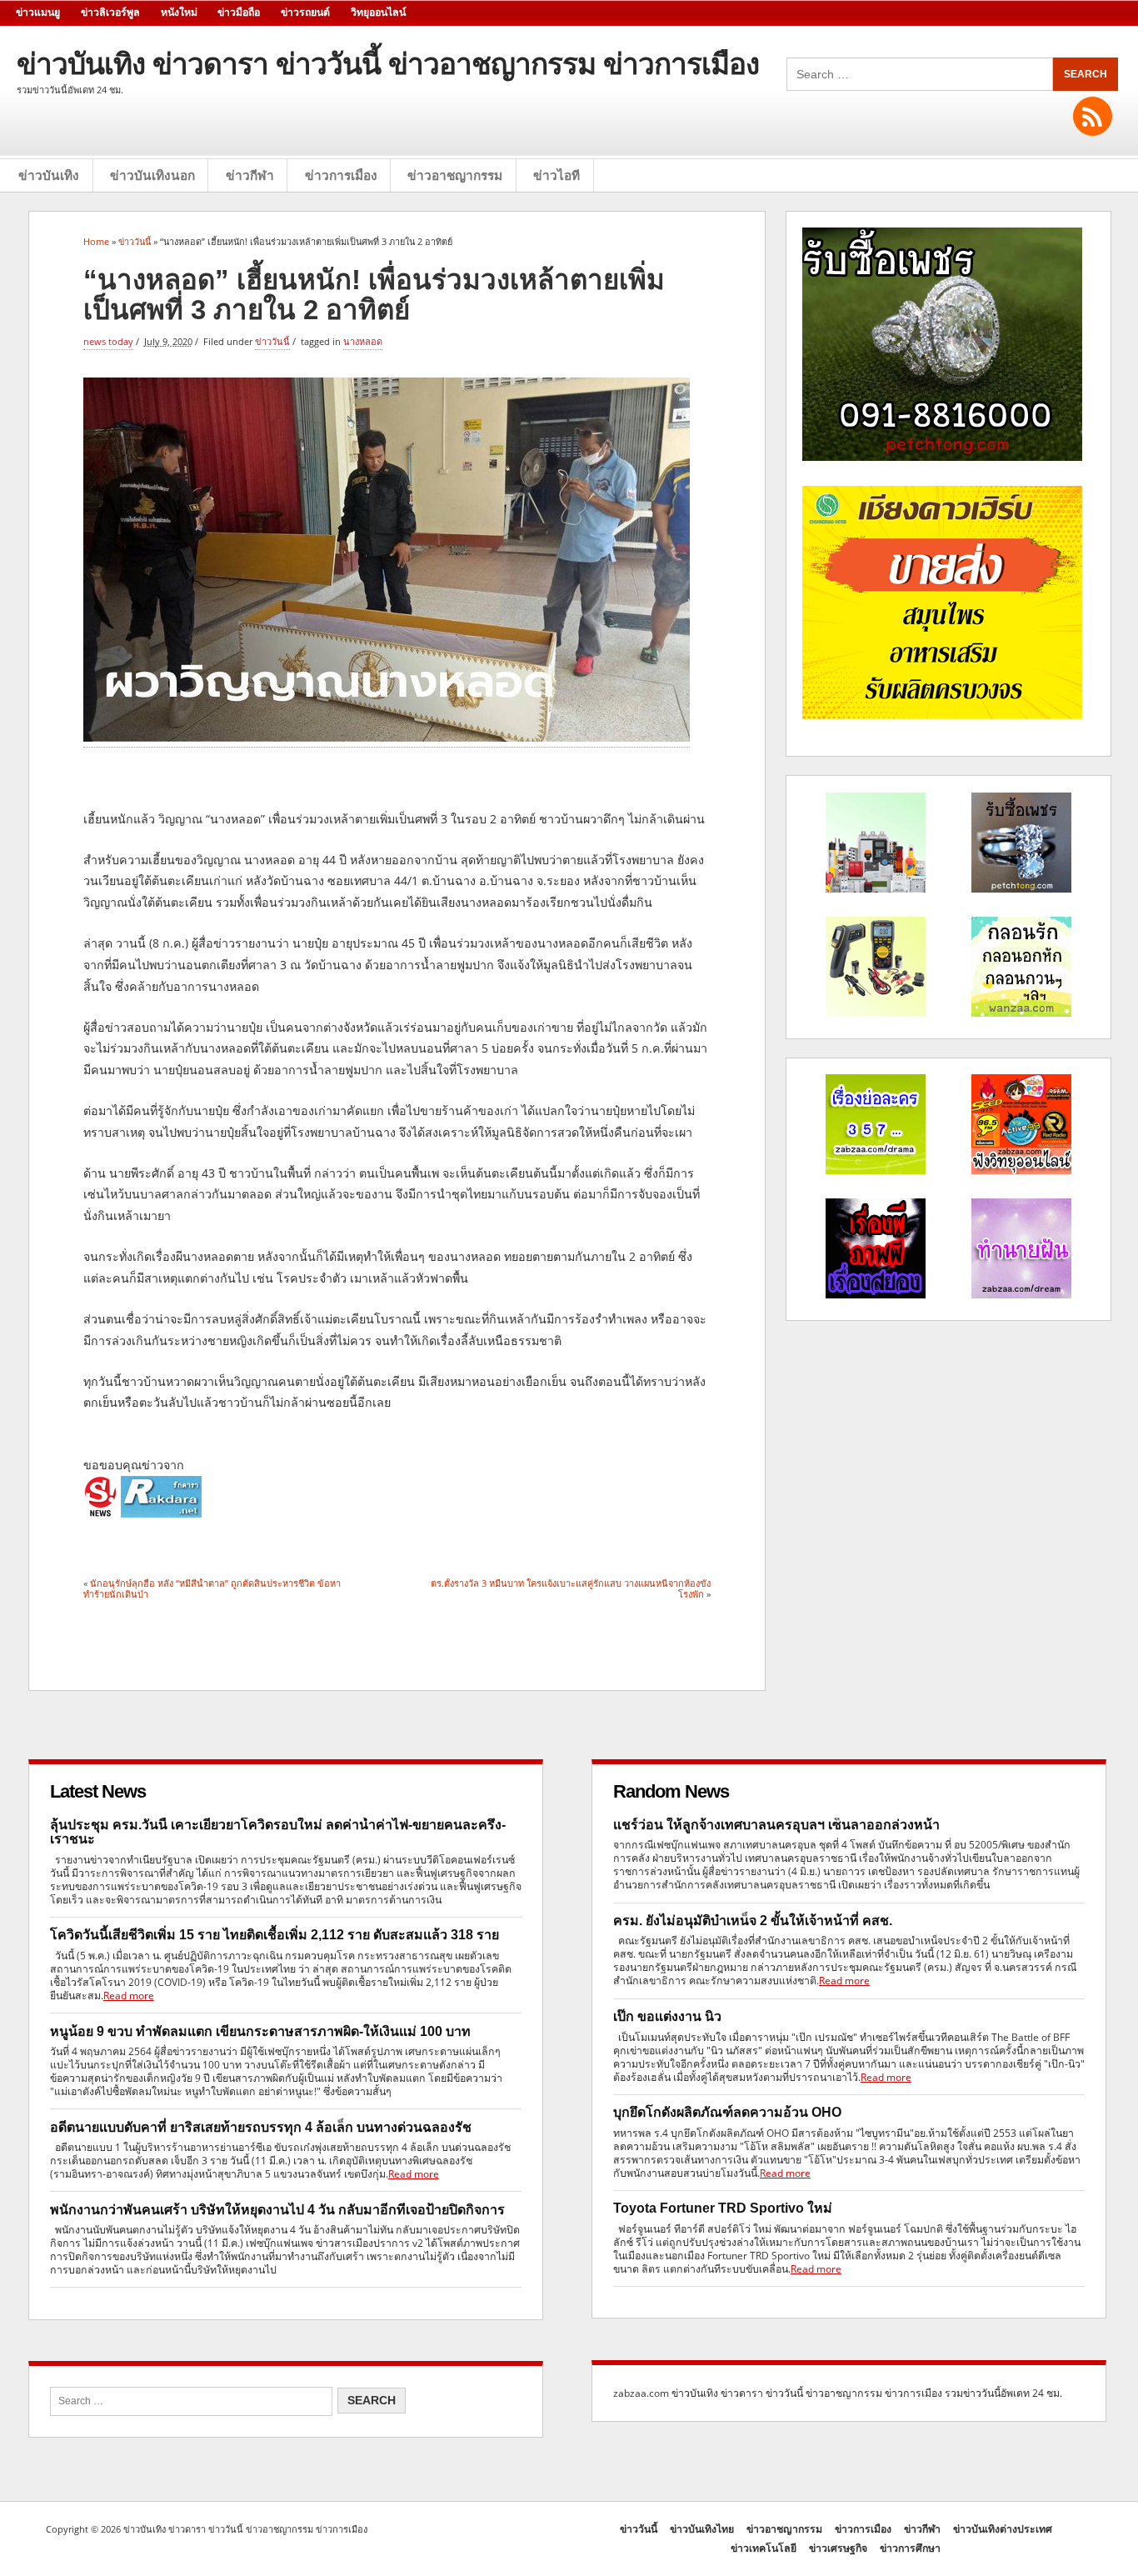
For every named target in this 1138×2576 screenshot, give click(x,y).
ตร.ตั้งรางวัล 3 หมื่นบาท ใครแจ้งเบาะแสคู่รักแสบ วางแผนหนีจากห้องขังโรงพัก (571, 1588)
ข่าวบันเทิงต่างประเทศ (1003, 2529)
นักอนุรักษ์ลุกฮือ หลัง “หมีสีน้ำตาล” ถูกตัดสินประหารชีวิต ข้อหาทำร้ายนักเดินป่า (212, 1588)
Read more (129, 1996)
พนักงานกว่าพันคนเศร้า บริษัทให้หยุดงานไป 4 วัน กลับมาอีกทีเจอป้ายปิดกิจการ (277, 2210)
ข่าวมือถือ (239, 13)
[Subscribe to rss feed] (1093, 116)
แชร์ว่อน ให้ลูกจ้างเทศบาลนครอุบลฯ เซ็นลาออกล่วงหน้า (776, 1825)
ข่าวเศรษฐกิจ (838, 2548)
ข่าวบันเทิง (49, 175)
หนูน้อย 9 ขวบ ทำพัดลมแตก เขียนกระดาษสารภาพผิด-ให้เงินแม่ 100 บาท (260, 2031)
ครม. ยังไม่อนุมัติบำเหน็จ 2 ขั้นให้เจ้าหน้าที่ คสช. (753, 1921)
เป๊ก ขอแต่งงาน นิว (667, 2016)
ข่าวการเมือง (341, 175)
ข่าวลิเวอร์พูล (110, 13)
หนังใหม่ (179, 13)
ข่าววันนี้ (272, 341)
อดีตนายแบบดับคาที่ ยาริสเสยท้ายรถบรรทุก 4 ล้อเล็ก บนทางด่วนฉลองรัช (261, 2127)
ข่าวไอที (557, 175)
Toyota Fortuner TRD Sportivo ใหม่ (723, 2208)
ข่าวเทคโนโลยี (764, 2548)
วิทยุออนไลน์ (378, 13)
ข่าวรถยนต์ (305, 13)
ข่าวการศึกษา (910, 2548)
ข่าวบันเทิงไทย (702, 2529)
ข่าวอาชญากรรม (455, 175)
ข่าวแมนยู (38, 13)
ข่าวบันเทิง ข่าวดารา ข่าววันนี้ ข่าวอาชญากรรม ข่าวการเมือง (388, 64)
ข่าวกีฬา (250, 175)
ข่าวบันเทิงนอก (152, 175)
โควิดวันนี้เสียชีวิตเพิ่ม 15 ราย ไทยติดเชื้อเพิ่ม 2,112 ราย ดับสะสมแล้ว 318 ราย (275, 1935)
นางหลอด (363, 341)
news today (108, 341)
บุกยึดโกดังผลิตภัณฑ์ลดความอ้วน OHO (727, 2112)
